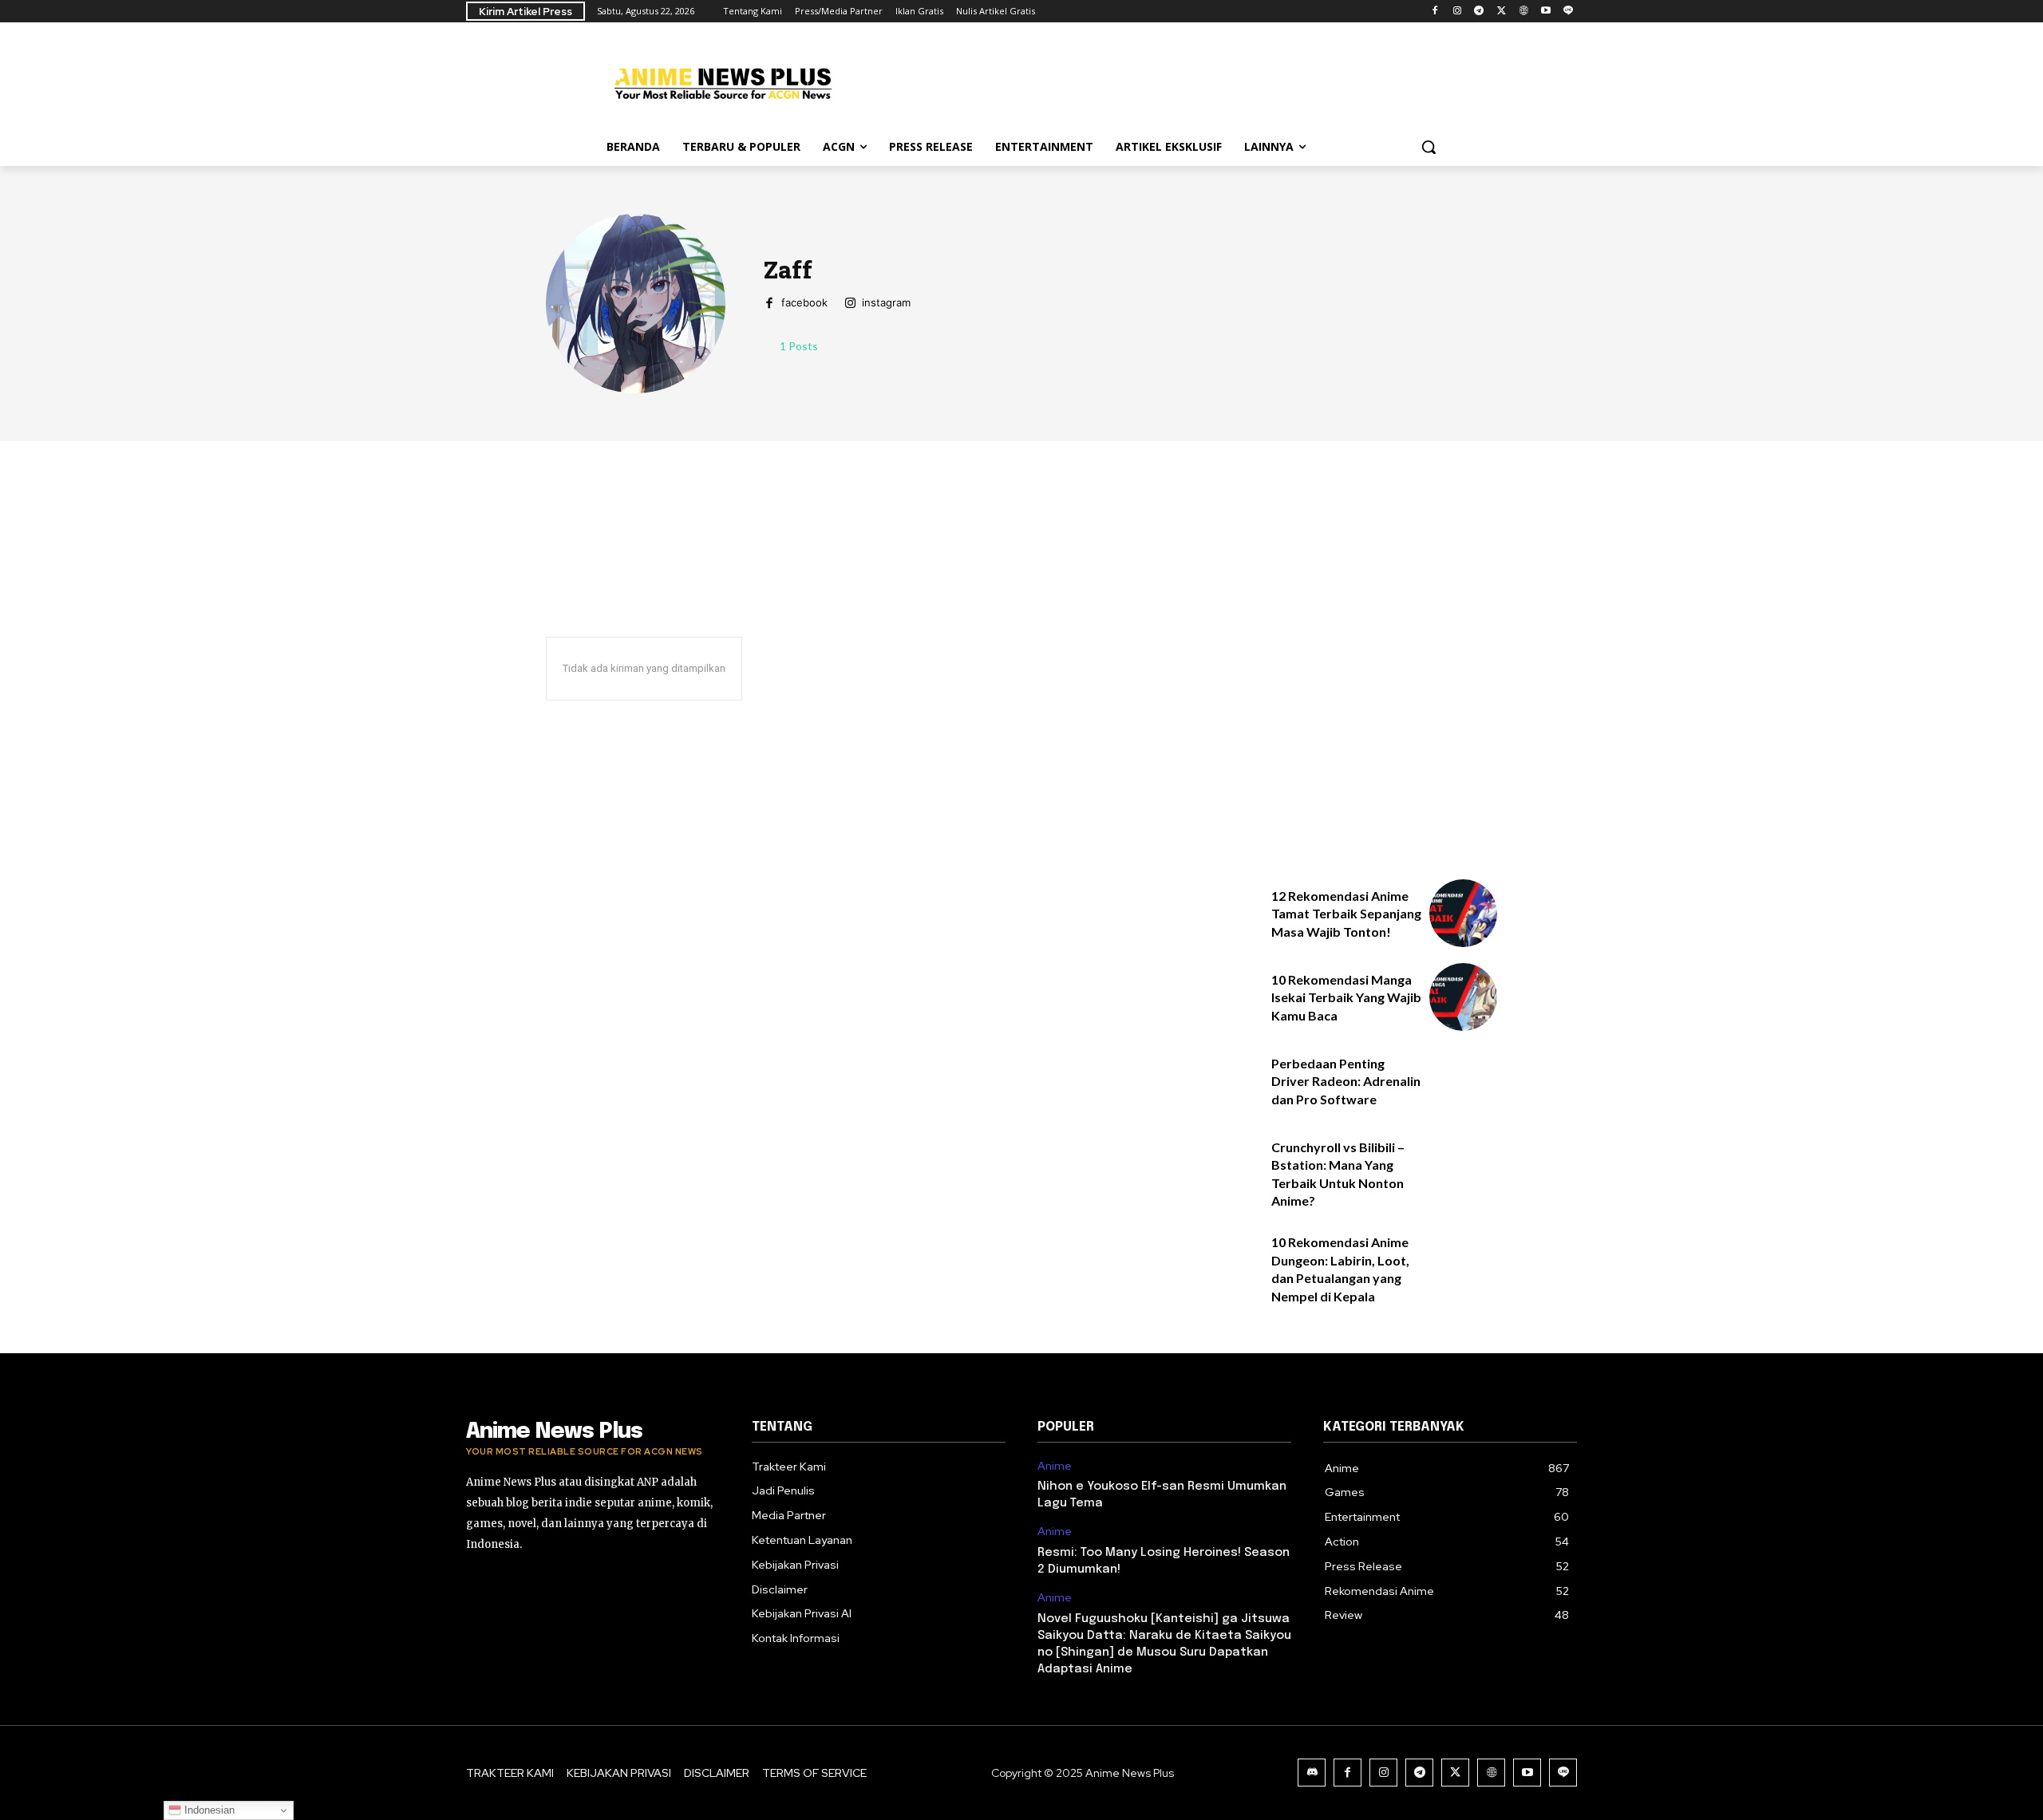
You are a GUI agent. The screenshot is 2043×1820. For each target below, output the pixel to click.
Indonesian (208, 1810)
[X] (1502, 12)
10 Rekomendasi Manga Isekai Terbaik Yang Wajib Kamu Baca (1346, 997)
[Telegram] (1479, 12)
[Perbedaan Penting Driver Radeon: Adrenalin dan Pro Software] (1463, 1081)
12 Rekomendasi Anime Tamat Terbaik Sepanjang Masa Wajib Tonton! (1346, 914)
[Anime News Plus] (723, 83)
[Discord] (1312, 1773)
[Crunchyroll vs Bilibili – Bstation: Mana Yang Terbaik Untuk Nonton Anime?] (1463, 1165)
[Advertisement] (1141, 81)
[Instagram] (1457, 12)
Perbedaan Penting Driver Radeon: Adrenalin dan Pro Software (1346, 1081)
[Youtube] (1545, 12)
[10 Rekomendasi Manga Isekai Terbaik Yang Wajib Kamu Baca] (1463, 997)
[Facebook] (1434, 12)
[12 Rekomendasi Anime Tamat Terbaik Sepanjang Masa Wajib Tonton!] (1463, 913)
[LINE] (1568, 12)
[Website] (1524, 12)
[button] (1429, 147)
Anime (1055, 1466)
